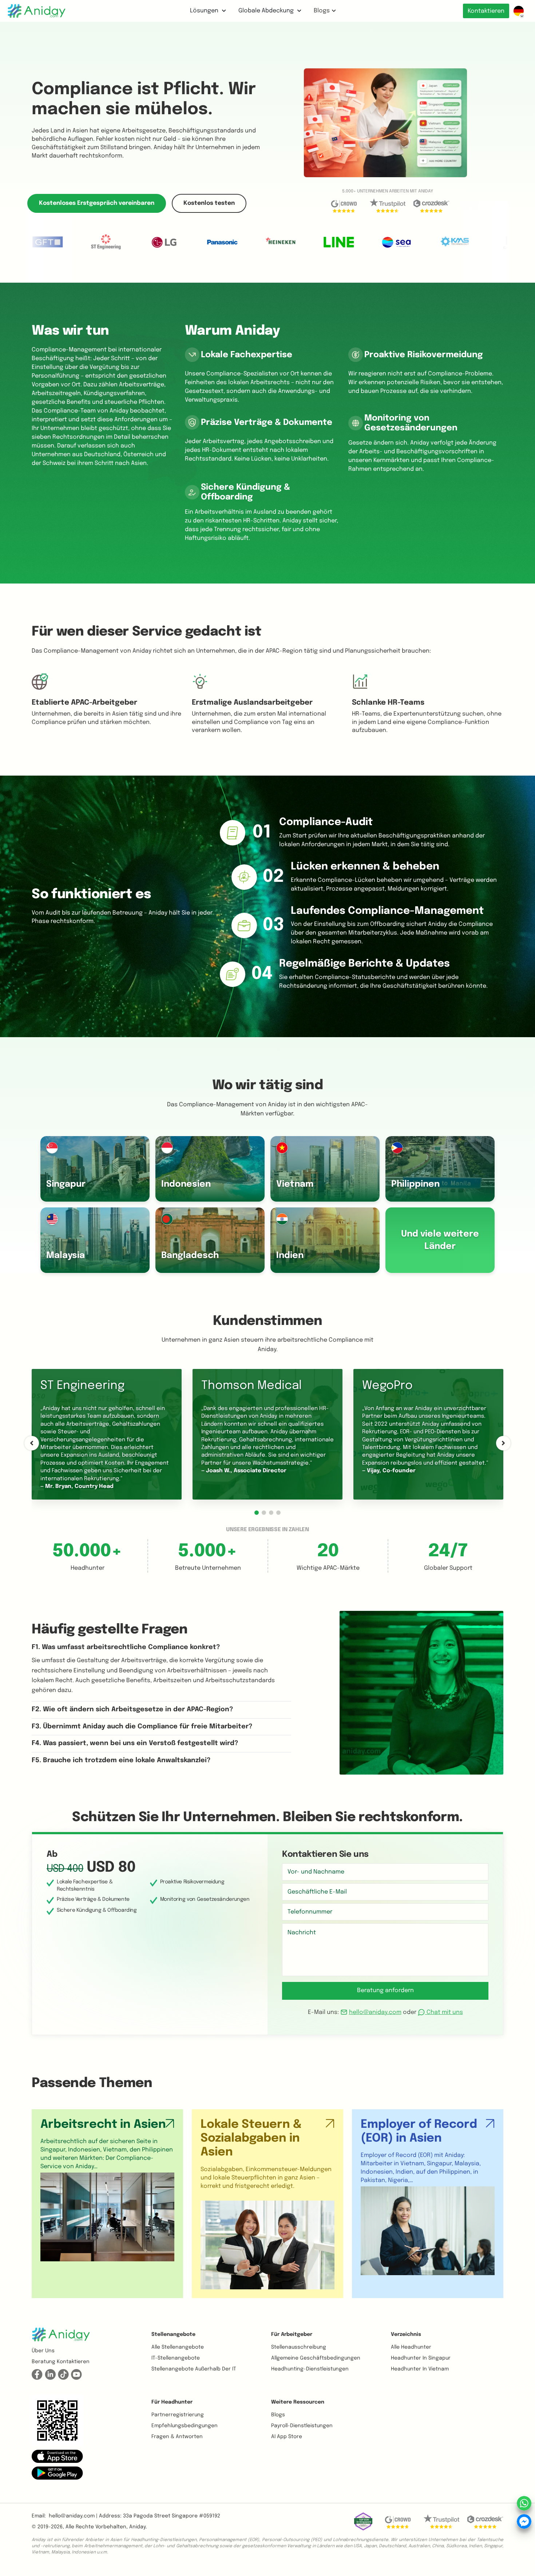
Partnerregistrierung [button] (178, 2415)
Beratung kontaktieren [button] (61, 2362)
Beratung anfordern (385, 1990)
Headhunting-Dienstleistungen (310, 2369)
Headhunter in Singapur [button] (421, 2358)
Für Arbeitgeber (292, 2334)
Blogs (322, 11)
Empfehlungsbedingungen (185, 2426)
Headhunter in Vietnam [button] (420, 2369)
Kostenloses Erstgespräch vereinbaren (97, 203)
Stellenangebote (173, 2334)
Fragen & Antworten (177, 2437)
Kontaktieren (486, 11)
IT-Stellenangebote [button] (176, 2358)
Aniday (137, 2527)
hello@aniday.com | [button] (73, 2516)
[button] (257, 1513)
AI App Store (287, 2437)
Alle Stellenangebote (178, 2347)
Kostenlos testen (209, 203)
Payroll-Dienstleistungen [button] (302, 2426)
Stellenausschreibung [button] (299, 2347)
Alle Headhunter (411, 2347)
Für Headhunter (172, 2402)
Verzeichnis (406, 2334)
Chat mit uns (444, 2012)
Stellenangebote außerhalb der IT (194, 2369)
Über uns (43, 2351)
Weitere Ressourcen (298, 2402)
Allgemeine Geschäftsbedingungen (316, 2358)
